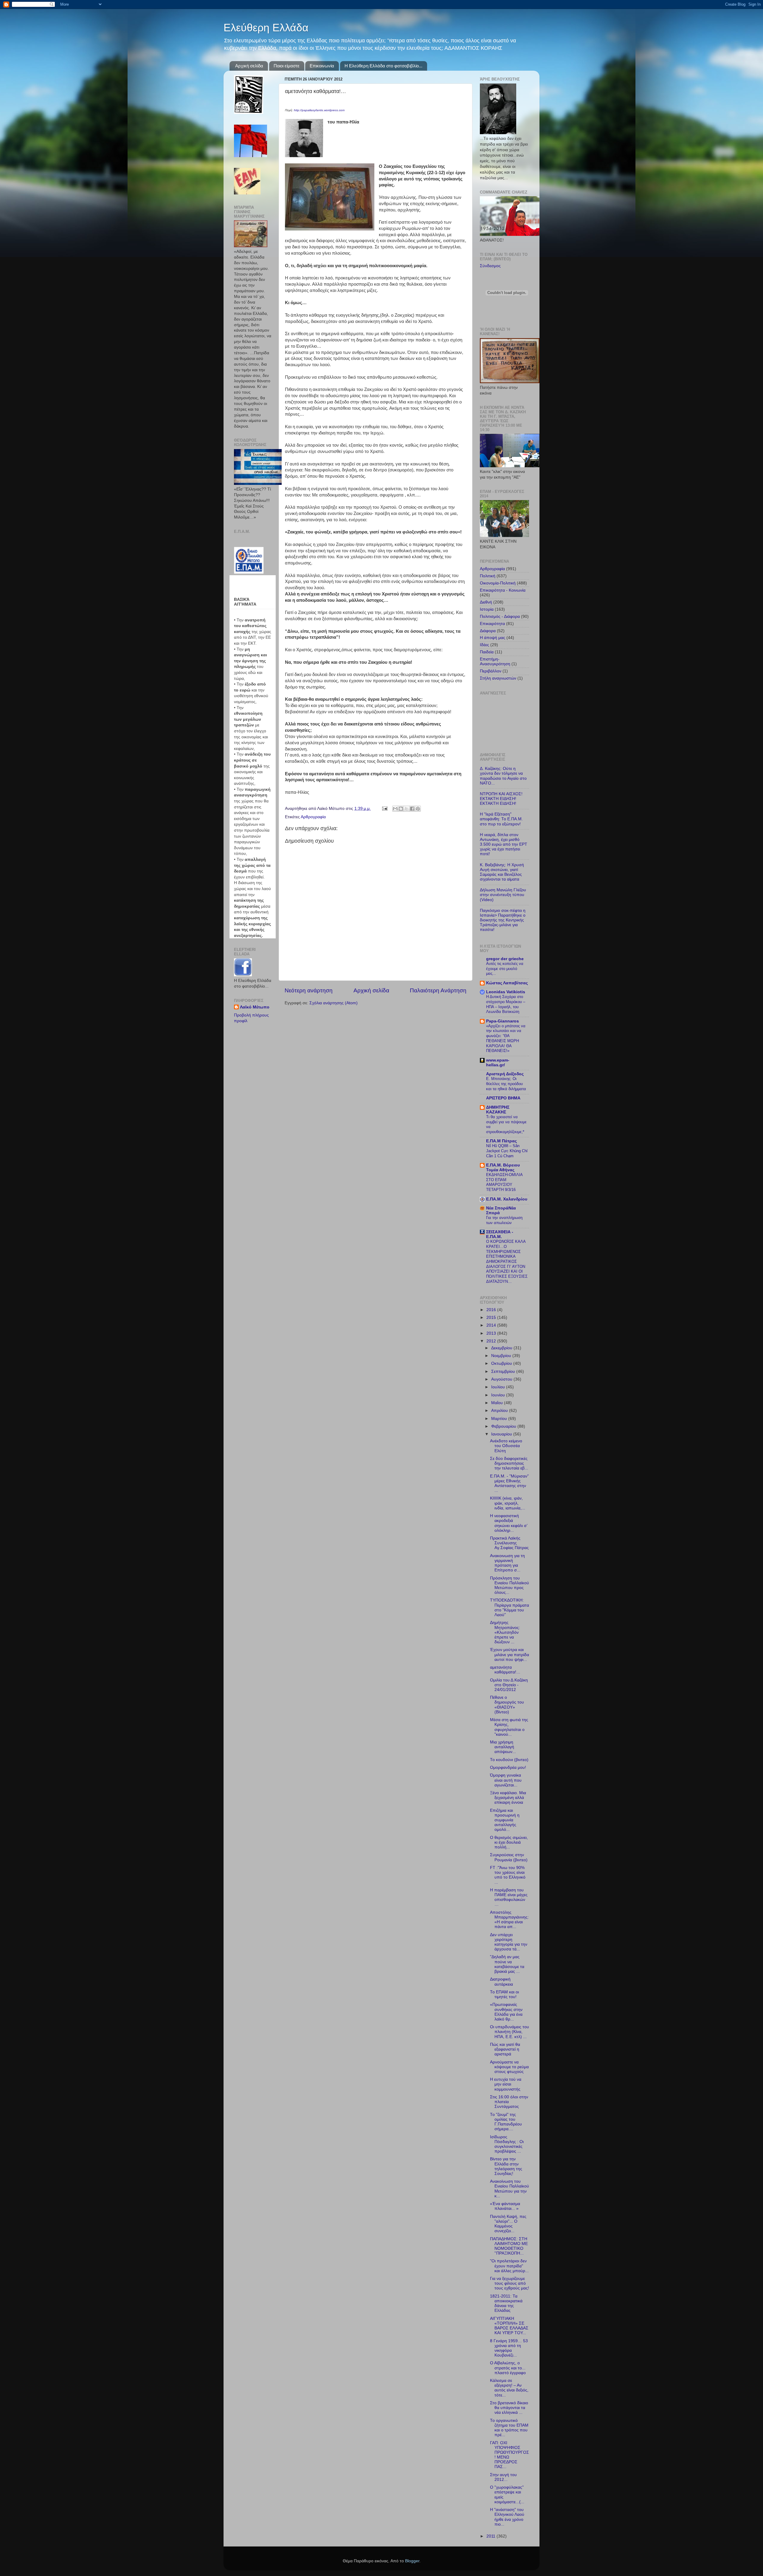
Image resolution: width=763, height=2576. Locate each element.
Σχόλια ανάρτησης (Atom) (334, 1003)
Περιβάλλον (491, 671)
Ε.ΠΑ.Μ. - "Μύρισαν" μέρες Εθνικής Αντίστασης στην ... (509, 1483)
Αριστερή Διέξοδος (505, 1074)
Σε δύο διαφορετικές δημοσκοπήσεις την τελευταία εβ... (509, 1463)
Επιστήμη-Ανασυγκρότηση (495, 662)
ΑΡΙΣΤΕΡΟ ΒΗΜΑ (503, 1098)
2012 (492, 1341)
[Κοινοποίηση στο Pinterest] (418, 809)
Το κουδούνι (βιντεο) (509, 1760)
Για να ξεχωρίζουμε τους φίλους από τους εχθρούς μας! (510, 2283)
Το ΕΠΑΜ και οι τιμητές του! (504, 1994)
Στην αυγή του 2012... (503, 2477)
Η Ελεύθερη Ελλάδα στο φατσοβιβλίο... (383, 66)
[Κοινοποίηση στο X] (407, 809)
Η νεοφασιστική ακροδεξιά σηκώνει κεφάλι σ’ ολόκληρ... (509, 1523)
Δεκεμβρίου (502, 1348)
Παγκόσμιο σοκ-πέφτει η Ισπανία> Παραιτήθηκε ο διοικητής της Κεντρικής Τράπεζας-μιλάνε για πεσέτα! (503, 920)
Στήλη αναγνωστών (498, 678)
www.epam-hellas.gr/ (498, 1063)
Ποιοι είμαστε (287, 66)
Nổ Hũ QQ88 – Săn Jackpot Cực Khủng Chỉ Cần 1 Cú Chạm (507, 1151)
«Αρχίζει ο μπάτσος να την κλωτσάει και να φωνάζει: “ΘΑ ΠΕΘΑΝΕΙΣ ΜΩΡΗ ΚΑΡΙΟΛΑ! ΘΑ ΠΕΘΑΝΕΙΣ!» (506, 1038)
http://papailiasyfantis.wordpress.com (319, 110)
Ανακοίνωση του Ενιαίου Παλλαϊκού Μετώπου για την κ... (510, 2189)
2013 (492, 1333)
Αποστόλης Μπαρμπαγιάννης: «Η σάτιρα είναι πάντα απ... (509, 1920)
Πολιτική (488, 576)
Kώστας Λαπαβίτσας (507, 983)
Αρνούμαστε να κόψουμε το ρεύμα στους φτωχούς (509, 2067)
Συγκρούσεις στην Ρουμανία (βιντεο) (509, 1857)
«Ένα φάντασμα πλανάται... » (505, 2206)
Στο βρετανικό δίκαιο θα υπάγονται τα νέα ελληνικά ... (509, 2408)
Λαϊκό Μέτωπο (255, 1007)
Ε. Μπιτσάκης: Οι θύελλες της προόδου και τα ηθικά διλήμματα (506, 1084)
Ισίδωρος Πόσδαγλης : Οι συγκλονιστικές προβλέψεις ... (507, 2144)
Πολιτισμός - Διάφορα (500, 616)
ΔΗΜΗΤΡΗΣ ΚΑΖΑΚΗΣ (498, 1110)
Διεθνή (486, 602)
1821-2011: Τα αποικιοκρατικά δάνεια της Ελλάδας (506, 2303)
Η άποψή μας (493, 638)
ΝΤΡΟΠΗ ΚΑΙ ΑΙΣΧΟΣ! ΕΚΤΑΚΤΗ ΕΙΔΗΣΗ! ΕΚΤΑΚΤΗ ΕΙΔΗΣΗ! (501, 799)
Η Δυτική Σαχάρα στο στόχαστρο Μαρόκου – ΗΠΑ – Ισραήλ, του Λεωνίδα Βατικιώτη (506, 1004)
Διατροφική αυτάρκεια (501, 1982)
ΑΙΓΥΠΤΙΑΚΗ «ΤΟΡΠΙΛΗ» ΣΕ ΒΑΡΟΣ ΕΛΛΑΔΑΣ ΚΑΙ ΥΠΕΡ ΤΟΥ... (509, 2326)
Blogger (412, 2561)
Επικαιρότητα (492, 624)
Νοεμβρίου (502, 1356)
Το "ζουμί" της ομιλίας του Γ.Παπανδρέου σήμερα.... (506, 2122)
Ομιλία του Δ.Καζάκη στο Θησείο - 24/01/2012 (509, 1685)
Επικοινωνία (322, 66)
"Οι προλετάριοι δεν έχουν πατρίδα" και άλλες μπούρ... (509, 2266)
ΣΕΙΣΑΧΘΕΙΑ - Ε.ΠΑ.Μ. (500, 1234)
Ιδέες (484, 645)
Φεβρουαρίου (504, 1426)
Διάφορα (488, 631)
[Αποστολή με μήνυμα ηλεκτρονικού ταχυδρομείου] (395, 809)
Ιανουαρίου (502, 1434)
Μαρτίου (500, 1419)
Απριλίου (500, 1411)
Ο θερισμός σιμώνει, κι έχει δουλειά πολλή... (509, 1842)
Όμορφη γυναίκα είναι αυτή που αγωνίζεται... (506, 1780)
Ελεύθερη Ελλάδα (266, 28)
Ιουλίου (499, 1387)
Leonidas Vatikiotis (506, 992)
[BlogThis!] (401, 809)
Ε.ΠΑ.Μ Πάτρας (501, 1141)
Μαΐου (498, 1403)
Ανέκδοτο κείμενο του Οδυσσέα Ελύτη (506, 1446)
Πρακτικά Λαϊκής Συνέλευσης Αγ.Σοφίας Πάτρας (509, 1543)
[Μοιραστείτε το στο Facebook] (412, 809)
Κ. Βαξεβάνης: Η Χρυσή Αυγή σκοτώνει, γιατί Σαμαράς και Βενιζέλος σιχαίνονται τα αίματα (502, 872)
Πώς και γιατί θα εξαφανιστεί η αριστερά (505, 2049)
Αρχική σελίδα (249, 66)
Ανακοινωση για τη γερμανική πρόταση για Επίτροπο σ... (507, 1563)
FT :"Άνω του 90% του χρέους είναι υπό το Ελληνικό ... (508, 1875)
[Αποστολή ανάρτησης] (384, 809)
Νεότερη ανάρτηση (309, 990)
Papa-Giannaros (503, 1021)
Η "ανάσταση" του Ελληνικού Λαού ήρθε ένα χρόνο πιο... (507, 2517)
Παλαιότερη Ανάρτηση (438, 990)
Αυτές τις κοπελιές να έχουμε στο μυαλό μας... (505, 968)
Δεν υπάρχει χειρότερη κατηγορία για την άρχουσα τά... (509, 1942)
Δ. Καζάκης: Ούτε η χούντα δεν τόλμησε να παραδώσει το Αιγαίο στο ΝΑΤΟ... (503, 776)
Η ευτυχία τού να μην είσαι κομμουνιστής (506, 2084)
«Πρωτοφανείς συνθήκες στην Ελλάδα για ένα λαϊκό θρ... (506, 2012)
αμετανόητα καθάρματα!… (505, 1670)
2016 (492, 1310)
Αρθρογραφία (313, 817)
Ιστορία (487, 609)
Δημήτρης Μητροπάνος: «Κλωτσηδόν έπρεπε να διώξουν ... (505, 1632)
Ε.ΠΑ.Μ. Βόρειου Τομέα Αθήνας (503, 1168)
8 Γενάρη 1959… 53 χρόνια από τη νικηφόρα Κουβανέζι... (509, 2348)
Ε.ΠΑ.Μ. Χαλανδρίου (507, 1199)
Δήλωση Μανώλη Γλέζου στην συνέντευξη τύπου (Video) (503, 895)
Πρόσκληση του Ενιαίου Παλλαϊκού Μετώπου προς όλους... (510, 1585)
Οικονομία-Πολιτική (498, 583)
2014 (492, 1325)
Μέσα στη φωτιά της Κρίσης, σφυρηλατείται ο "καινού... (509, 1727)
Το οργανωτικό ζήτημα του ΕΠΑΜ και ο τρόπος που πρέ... (509, 2428)
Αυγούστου (502, 1379)
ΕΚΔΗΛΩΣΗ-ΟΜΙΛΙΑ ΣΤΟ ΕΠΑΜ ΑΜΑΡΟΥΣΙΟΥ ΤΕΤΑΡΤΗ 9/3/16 (504, 1182)
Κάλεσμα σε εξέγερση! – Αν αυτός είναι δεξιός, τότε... (509, 2388)
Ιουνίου (499, 1395)
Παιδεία (487, 652)
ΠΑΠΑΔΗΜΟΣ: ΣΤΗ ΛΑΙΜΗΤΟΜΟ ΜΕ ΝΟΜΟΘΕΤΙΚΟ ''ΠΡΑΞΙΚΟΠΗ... (509, 2246)
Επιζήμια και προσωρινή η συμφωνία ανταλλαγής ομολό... (505, 1820)
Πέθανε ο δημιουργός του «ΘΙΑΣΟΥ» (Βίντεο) (507, 1705)
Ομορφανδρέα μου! (508, 1767)
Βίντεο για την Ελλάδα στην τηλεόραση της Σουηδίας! (506, 2166)
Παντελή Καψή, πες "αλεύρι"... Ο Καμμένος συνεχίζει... (508, 2224)
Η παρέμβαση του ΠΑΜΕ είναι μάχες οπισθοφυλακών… (509, 1897)
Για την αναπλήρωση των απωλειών (504, 1220)
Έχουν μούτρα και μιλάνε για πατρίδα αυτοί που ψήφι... (510, 1654)
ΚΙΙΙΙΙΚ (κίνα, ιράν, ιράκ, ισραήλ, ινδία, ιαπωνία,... (508, 1503)
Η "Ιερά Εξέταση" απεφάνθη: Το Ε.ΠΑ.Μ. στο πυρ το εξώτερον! (501, 819)
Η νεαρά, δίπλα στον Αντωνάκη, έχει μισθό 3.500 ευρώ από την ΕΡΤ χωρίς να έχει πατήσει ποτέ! (504, 844)
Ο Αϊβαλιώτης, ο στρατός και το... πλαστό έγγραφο (508, 2368)
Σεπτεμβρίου (504, 1371)
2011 (491, 2536)
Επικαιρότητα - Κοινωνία (503, 590)
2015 (492, 1318)
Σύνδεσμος (490, 266)
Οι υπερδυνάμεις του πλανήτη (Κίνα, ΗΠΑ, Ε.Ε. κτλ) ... (510, 2032)
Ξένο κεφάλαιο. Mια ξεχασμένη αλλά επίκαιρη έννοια (508, 1798)
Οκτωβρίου (502, 1363)
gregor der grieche (505, 959)
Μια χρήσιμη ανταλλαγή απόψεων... (503, 1747)
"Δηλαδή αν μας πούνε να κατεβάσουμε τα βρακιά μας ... (507, 1964)
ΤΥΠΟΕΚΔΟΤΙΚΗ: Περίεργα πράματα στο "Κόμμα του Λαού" (510, 1608)
